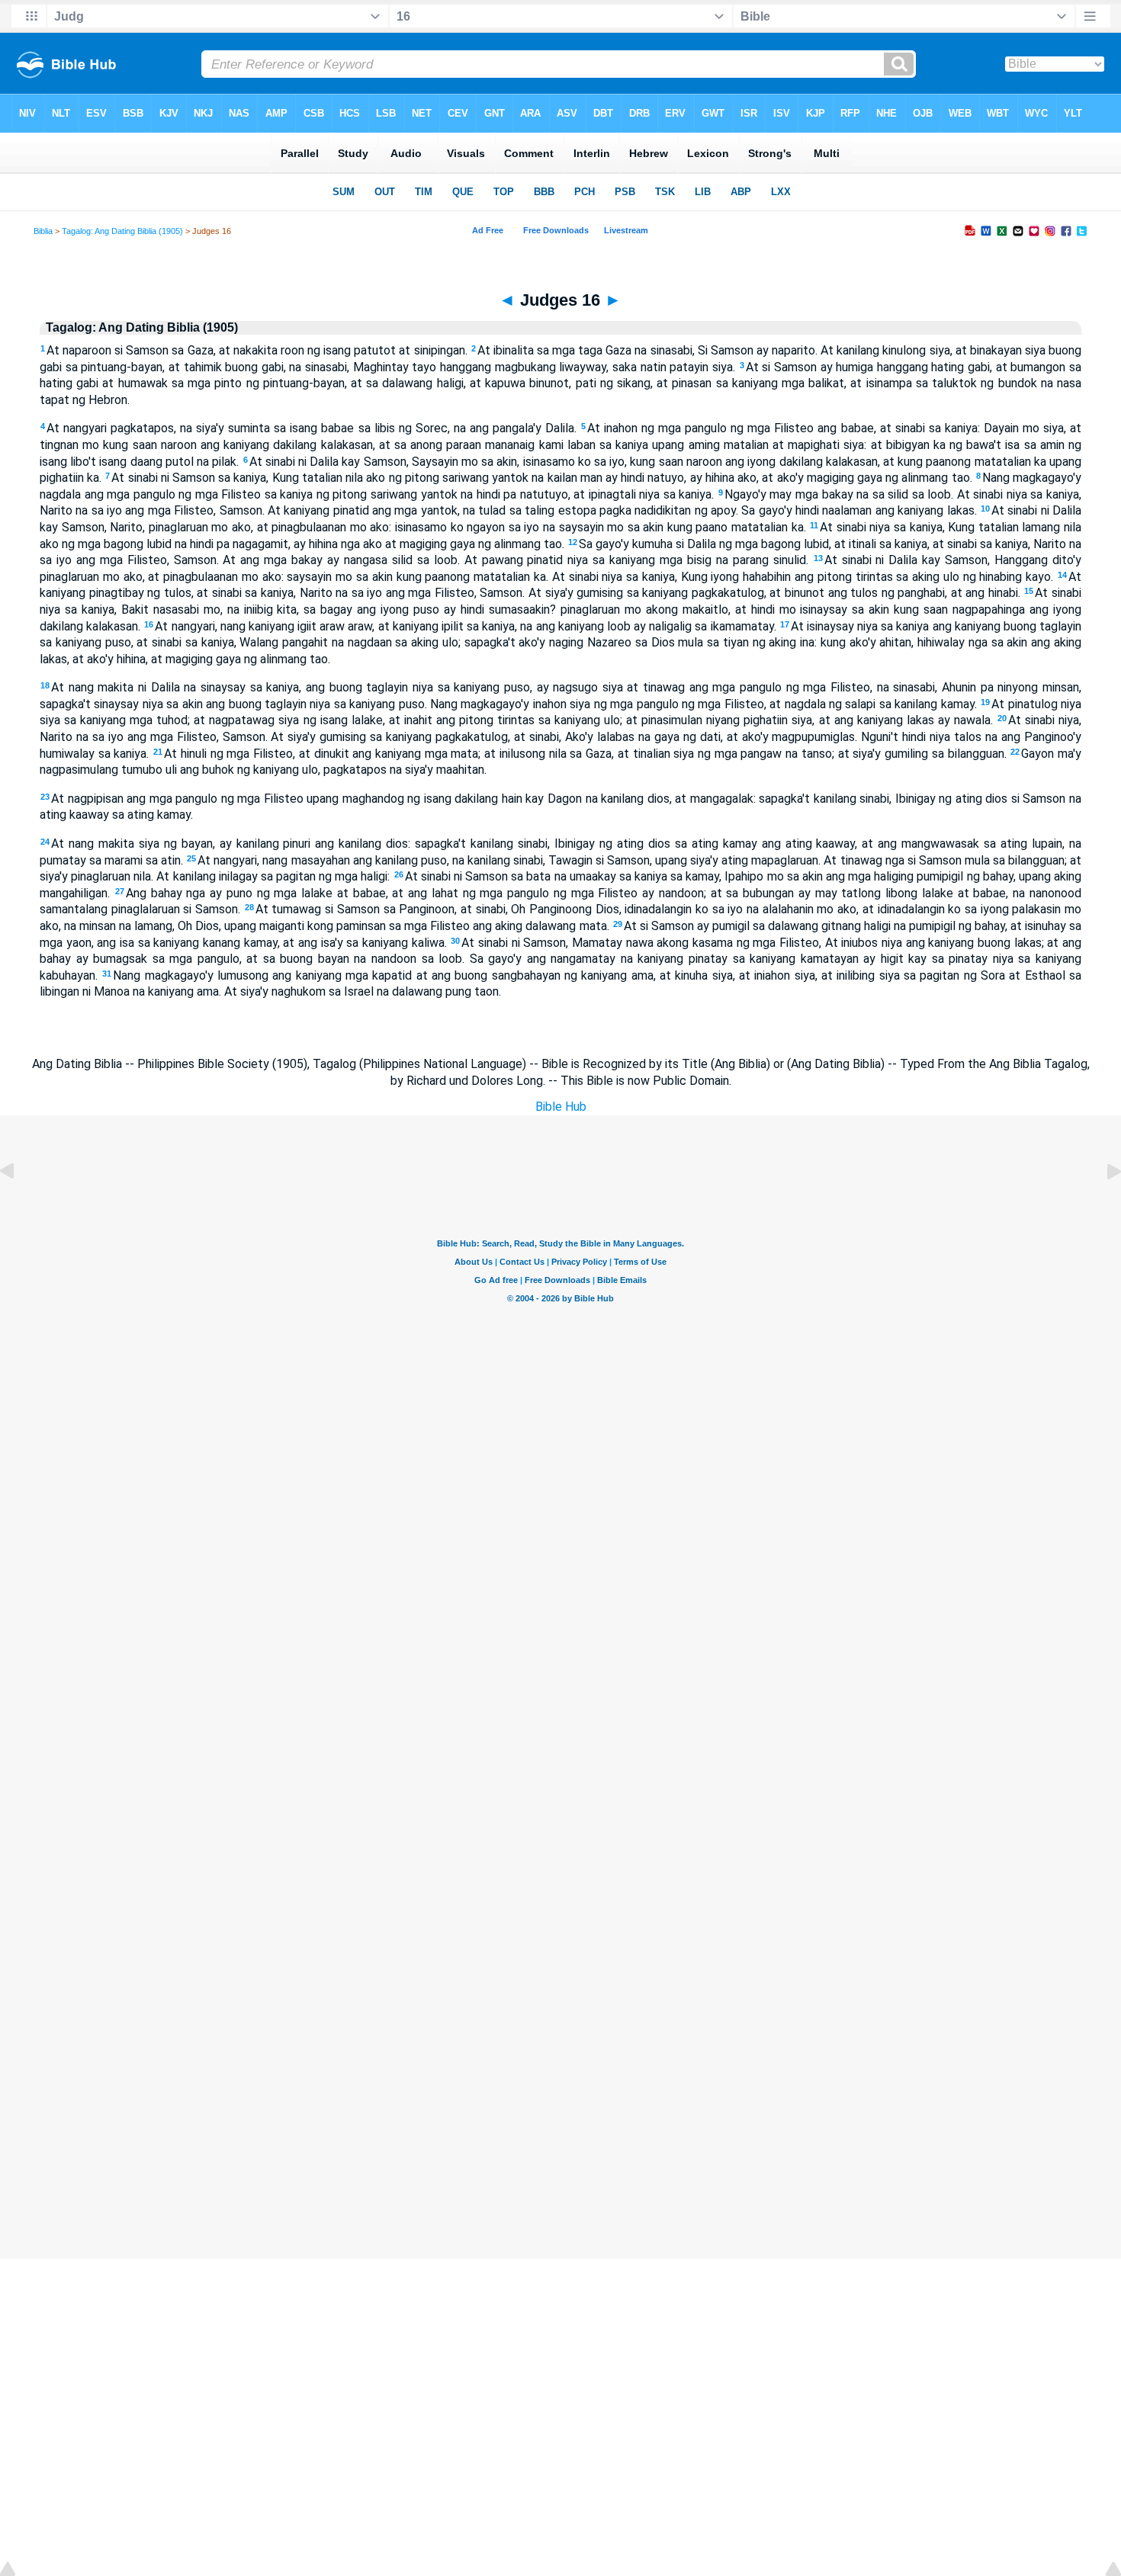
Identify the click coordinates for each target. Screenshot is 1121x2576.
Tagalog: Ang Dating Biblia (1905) (122, 231)
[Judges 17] (1102, 1206)
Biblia (43, 231)
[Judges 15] (19, 1206)
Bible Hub (561, 1107)
